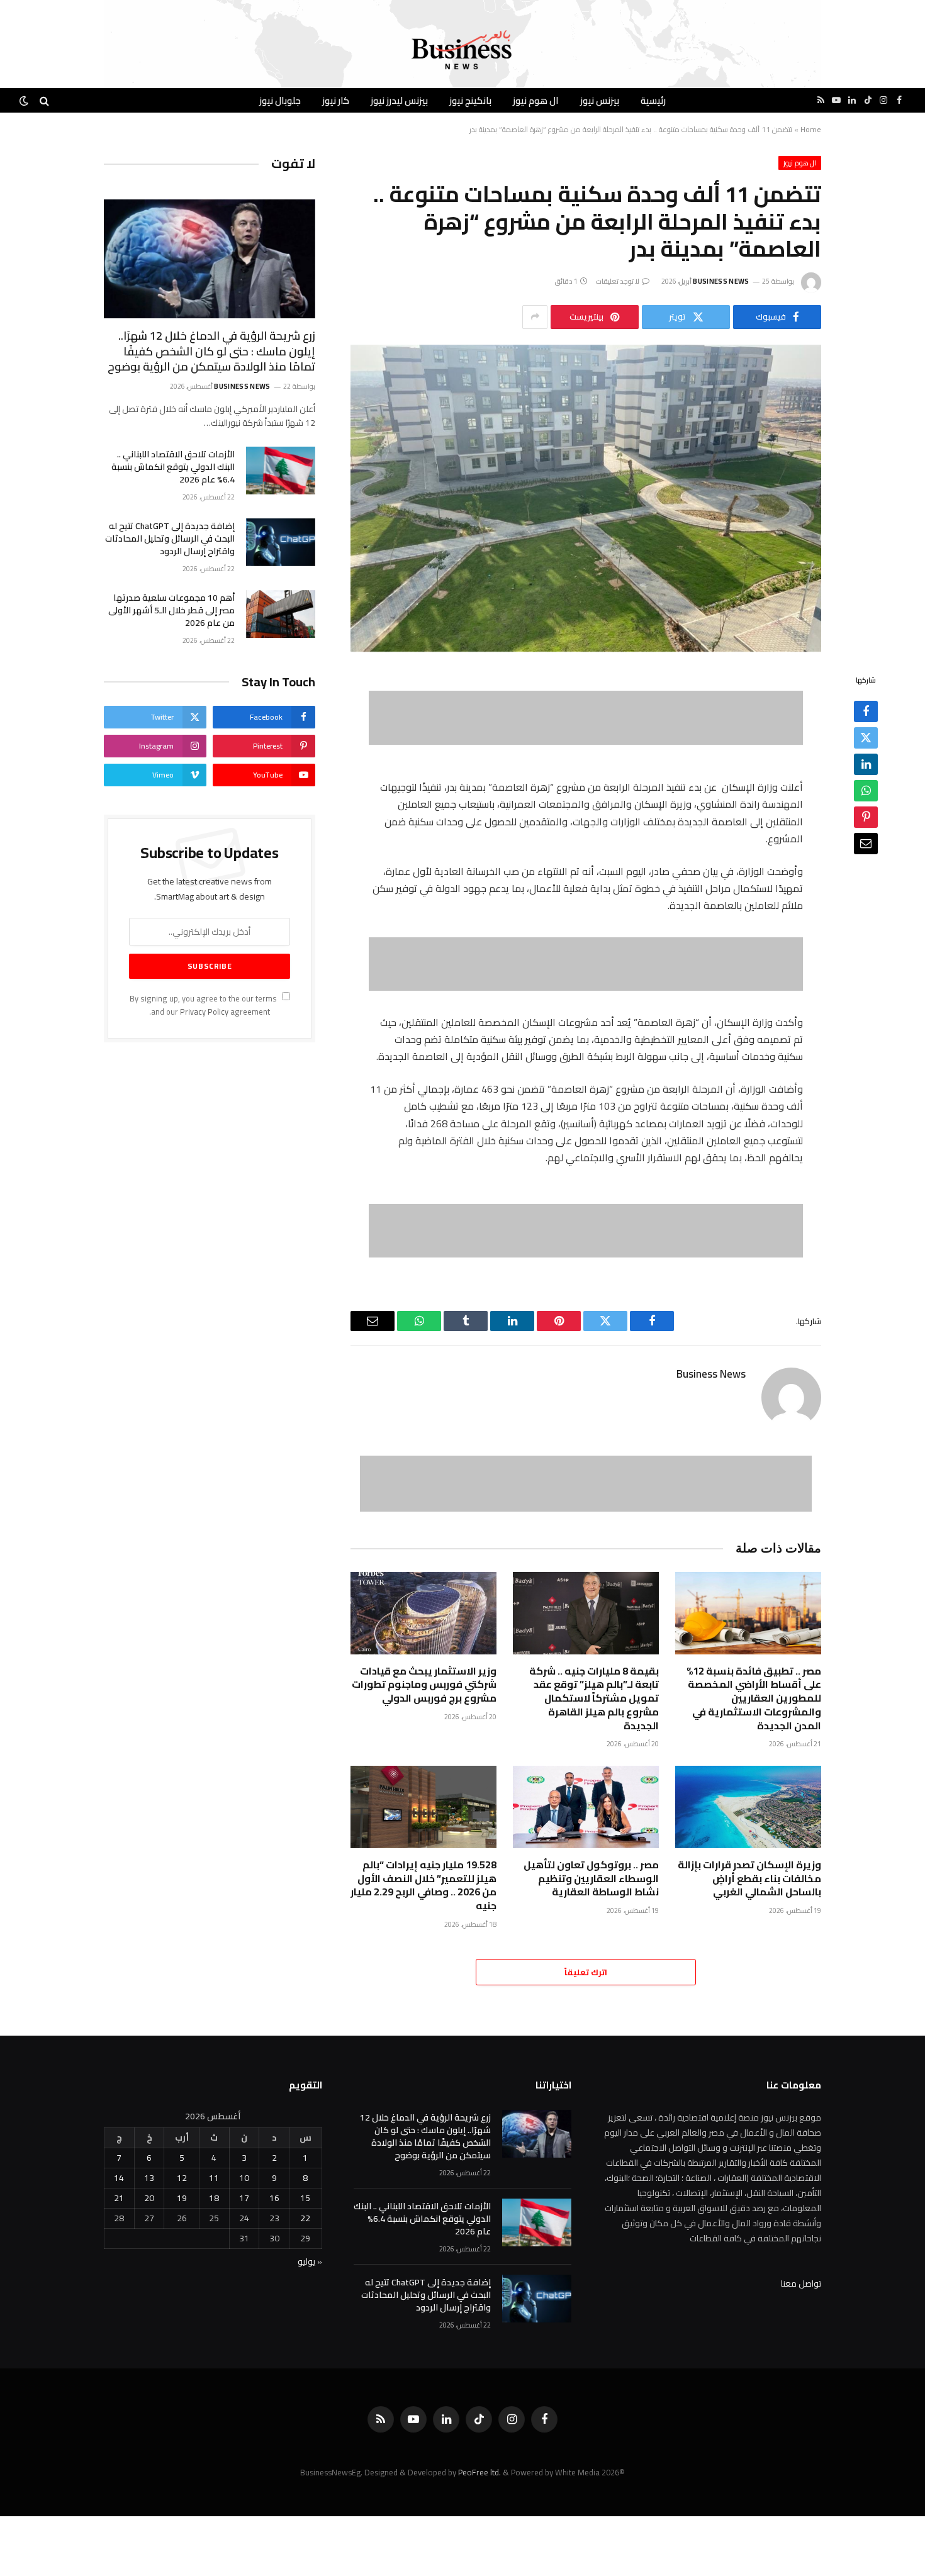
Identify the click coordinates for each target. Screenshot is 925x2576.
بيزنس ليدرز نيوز (399, 100)
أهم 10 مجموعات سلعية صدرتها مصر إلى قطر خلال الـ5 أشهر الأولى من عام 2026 (171, 610)
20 (149, 2198)
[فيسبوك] (866, 712)
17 (244, 2198)
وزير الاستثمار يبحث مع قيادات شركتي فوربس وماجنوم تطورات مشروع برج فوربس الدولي (424, 1685)
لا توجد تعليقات (618, 281)
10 (244, 2178)
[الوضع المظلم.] (25, 101)
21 (119, 2198)
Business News (721, 281)
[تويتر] (866, 739)
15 (305, 2198)
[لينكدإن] (866, 765)
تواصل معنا (801, 2283)
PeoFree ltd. (479, 2472)
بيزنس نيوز (600, 100)
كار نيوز (336, 100)
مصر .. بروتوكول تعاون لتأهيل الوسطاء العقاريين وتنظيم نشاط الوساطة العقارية (591, 1879)
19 (182, 2198)
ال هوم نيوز (536, 100)
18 (214, 2198)
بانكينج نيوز (470, 100)
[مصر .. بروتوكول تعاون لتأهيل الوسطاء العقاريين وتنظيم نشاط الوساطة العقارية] (586, 1807)
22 (305, 2218)
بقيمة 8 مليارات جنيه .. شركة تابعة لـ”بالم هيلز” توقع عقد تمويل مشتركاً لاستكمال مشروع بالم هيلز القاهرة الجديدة (594, 1699)
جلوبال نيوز (280, 100)
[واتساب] (866, 791)
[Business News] (462, 50)
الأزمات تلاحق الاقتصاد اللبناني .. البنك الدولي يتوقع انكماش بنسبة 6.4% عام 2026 (173, 467)
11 (214, 2178)
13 (149, 2178)
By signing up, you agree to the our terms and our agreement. (204, 1005)
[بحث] (44, 100)
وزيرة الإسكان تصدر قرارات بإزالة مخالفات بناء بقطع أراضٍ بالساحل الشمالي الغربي (749, 1879)
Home (811, 129)
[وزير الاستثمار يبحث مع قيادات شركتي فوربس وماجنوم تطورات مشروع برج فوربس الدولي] (423, 1613)
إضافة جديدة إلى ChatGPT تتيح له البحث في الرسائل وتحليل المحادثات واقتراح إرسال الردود (170, 538)
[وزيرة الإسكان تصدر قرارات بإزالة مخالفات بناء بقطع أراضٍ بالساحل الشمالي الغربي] (748, 1807)
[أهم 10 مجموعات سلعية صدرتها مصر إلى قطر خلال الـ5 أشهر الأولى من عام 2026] (281, 614)
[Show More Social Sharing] (535, 317)
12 (182, 2178)
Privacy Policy (204, 1012)
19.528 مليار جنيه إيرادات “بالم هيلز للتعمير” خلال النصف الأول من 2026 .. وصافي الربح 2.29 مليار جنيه (423, 1886)
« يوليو (310, 2261)
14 (119, 2178)
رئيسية (653, 100)
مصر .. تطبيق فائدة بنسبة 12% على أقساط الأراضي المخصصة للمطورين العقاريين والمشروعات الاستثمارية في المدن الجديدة (754, 1699)
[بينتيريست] (866, 818)
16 (274, 2198)
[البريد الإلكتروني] (866, 844)
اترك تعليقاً (586, 1972)
